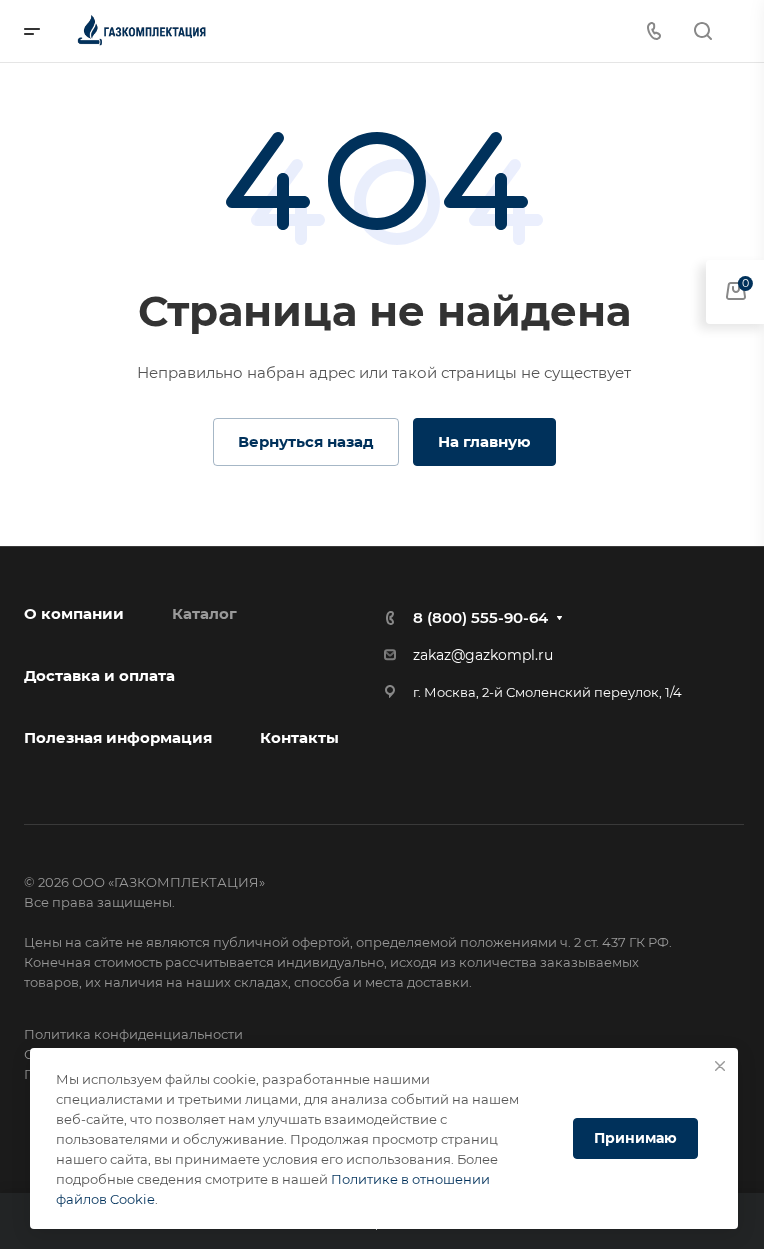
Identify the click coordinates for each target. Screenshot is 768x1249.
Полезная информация (118, 737)
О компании (74, 613)
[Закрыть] (720, 1066)
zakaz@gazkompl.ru (483, 655)
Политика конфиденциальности (133, 1034)
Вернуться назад (306, 441)
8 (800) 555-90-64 (480, 617)
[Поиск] (702, 31)
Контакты (299, 737)
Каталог (204, 613)
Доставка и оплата (99, 675)
